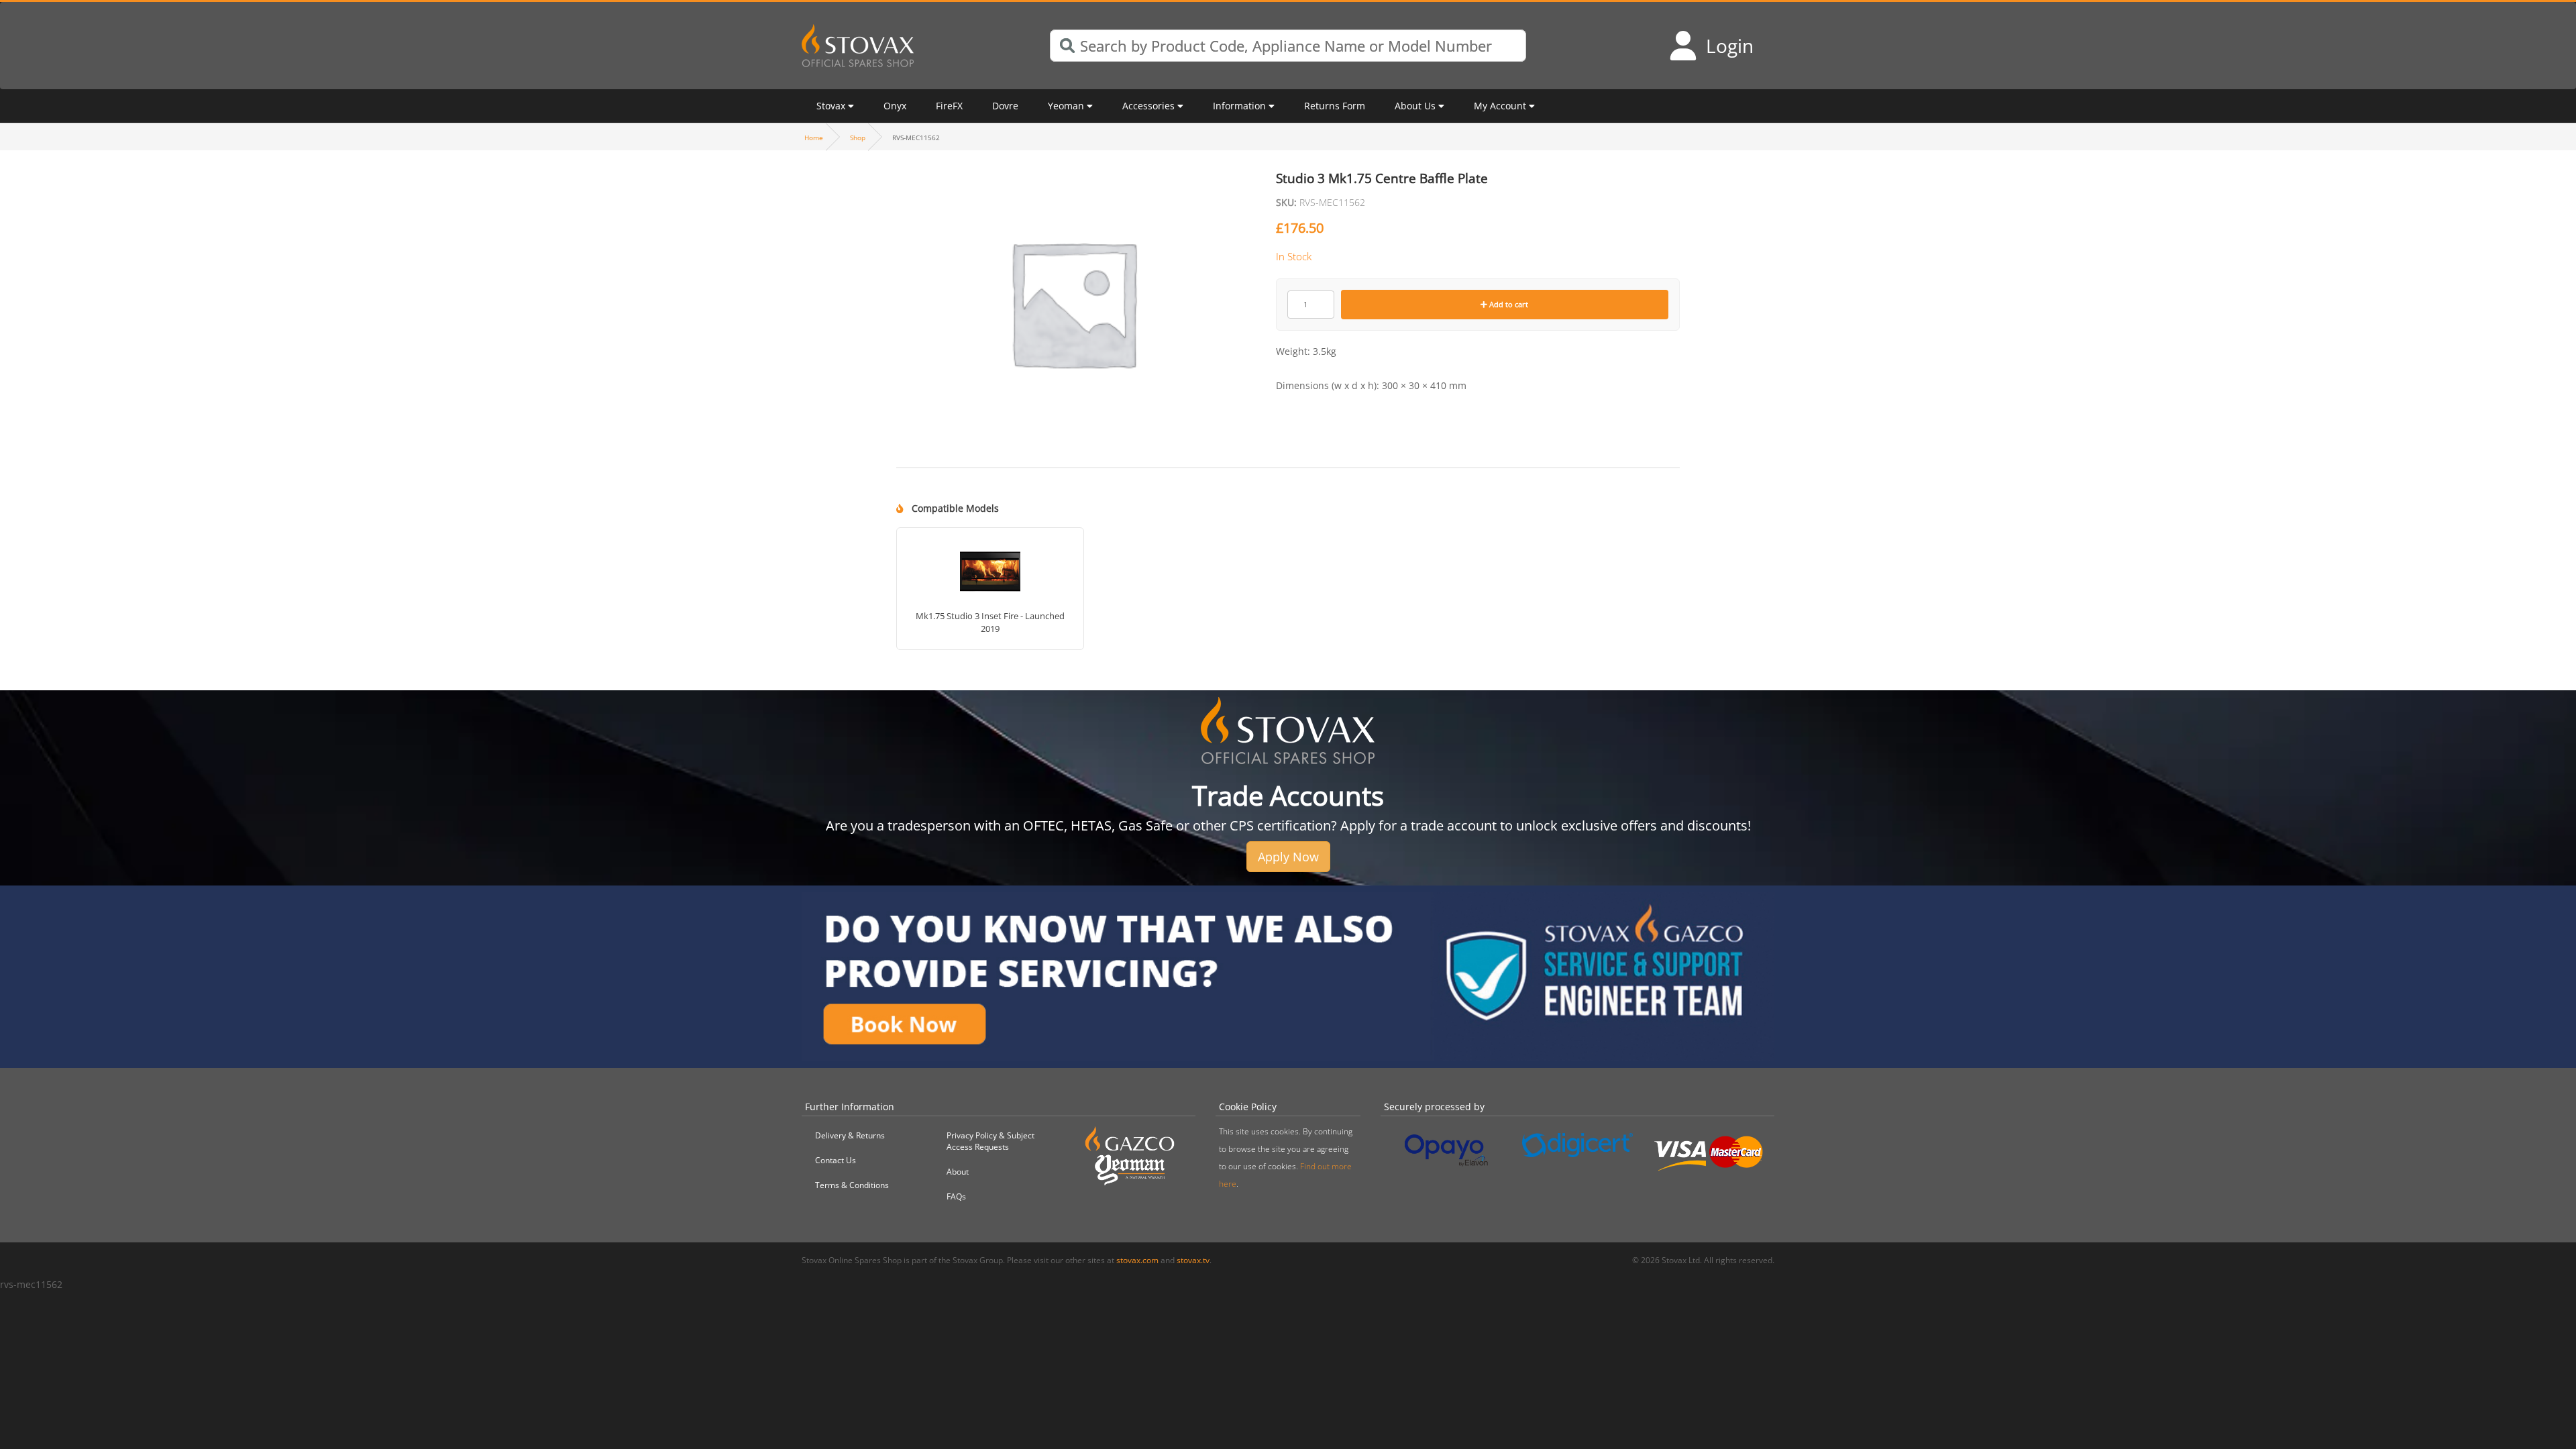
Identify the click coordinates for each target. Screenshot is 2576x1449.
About (958, 1172)
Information (1239, 106)
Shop (858, 138)
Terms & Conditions (852, 1185)
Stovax (831, 106)
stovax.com (1137, 1260)
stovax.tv (1193, 1260)
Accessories (1148, 106)
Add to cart (1508, 304)
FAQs (956, 1196)
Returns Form (1335, 106)
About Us (1415, 106)
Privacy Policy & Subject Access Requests (990, 1141)
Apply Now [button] (1288, 857)
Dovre (1005, 106)
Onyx (895, 106)
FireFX (949, 106)
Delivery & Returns (850, 1135)
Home (814, 138)
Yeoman (1066, 106)
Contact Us (836, 1160)
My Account (1500, 106)
